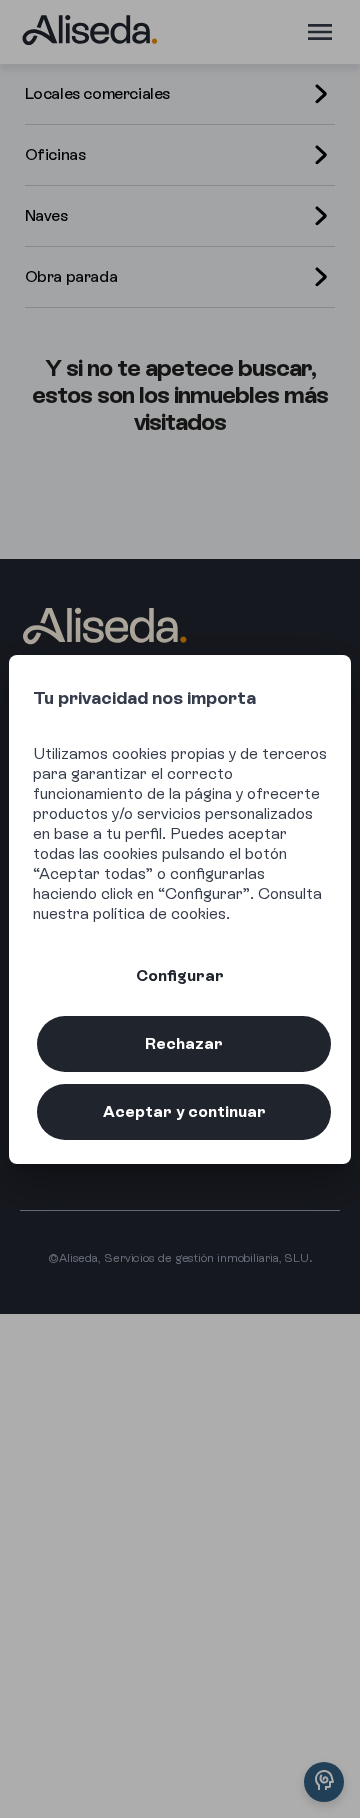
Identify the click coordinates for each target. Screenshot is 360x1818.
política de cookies (159, 913)
